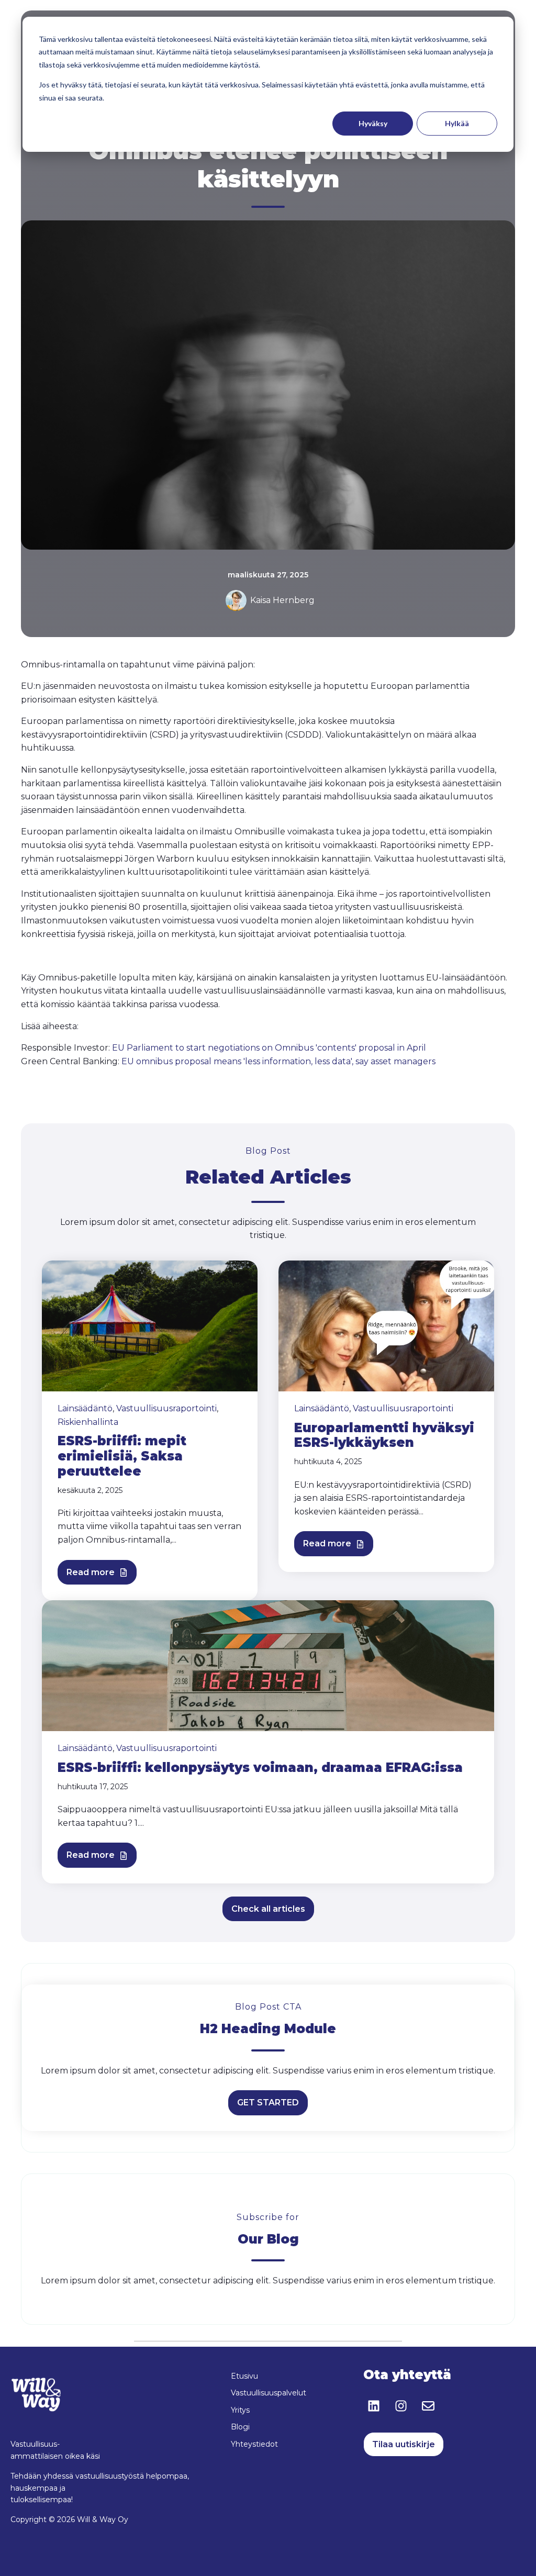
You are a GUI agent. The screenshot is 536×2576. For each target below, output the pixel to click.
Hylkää (457, 123)
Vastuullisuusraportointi (166, 1408)
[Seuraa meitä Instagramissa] (401, 2406)
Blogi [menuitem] (240, 2427)
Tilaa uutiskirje (404, 2444)
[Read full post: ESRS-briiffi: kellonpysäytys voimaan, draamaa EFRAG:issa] (268, 1665)
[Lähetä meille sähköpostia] (428, 2406)
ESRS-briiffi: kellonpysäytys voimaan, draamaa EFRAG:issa (260, 1767)
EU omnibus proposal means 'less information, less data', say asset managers (278, 1061)
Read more (92, 1572)
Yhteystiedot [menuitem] (254, 2444)
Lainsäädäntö (85, 1408)
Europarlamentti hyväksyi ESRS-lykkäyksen (384, 1435)
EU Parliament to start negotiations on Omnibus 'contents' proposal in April (269, 1048)
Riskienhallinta (88, 1422)
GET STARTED (268, 2103)
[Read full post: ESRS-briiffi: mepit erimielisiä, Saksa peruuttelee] (150, 1325)
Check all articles (268, 1909)
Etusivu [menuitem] (244, 2376)
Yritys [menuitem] (240, 2410)
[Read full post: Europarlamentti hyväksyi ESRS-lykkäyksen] (386, 1325)
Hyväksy (373, 123)
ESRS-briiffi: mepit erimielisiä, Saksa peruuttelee (122, 1456)
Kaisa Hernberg (282, 600)
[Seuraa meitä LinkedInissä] (374, 2406)
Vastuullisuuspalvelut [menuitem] (269, 2393)
